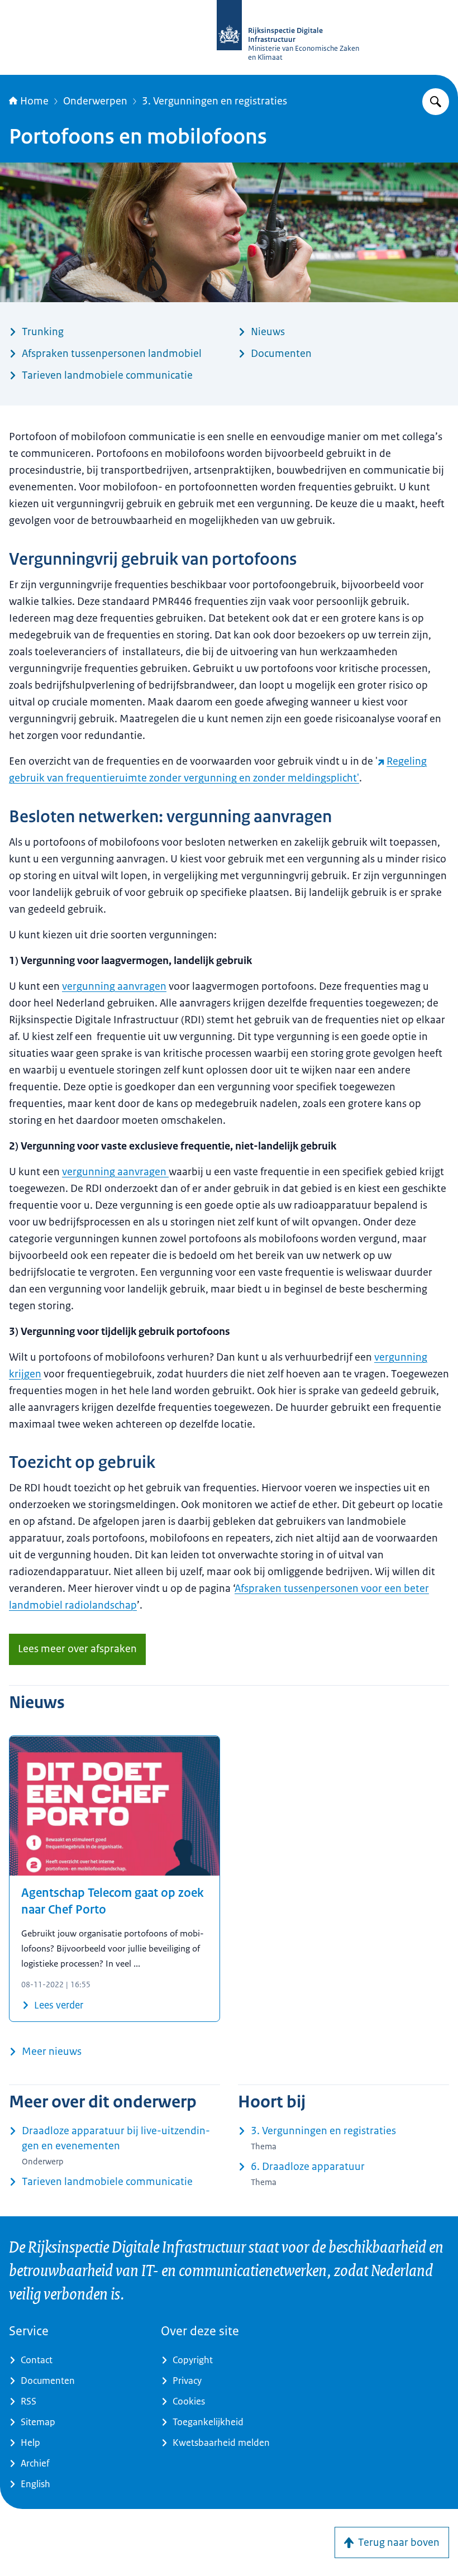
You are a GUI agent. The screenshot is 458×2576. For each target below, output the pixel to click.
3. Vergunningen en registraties (214, 101)
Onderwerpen (95, 101)
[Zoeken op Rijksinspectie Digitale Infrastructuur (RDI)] (436, 102)
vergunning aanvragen (114, 986)
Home (34, 101)
